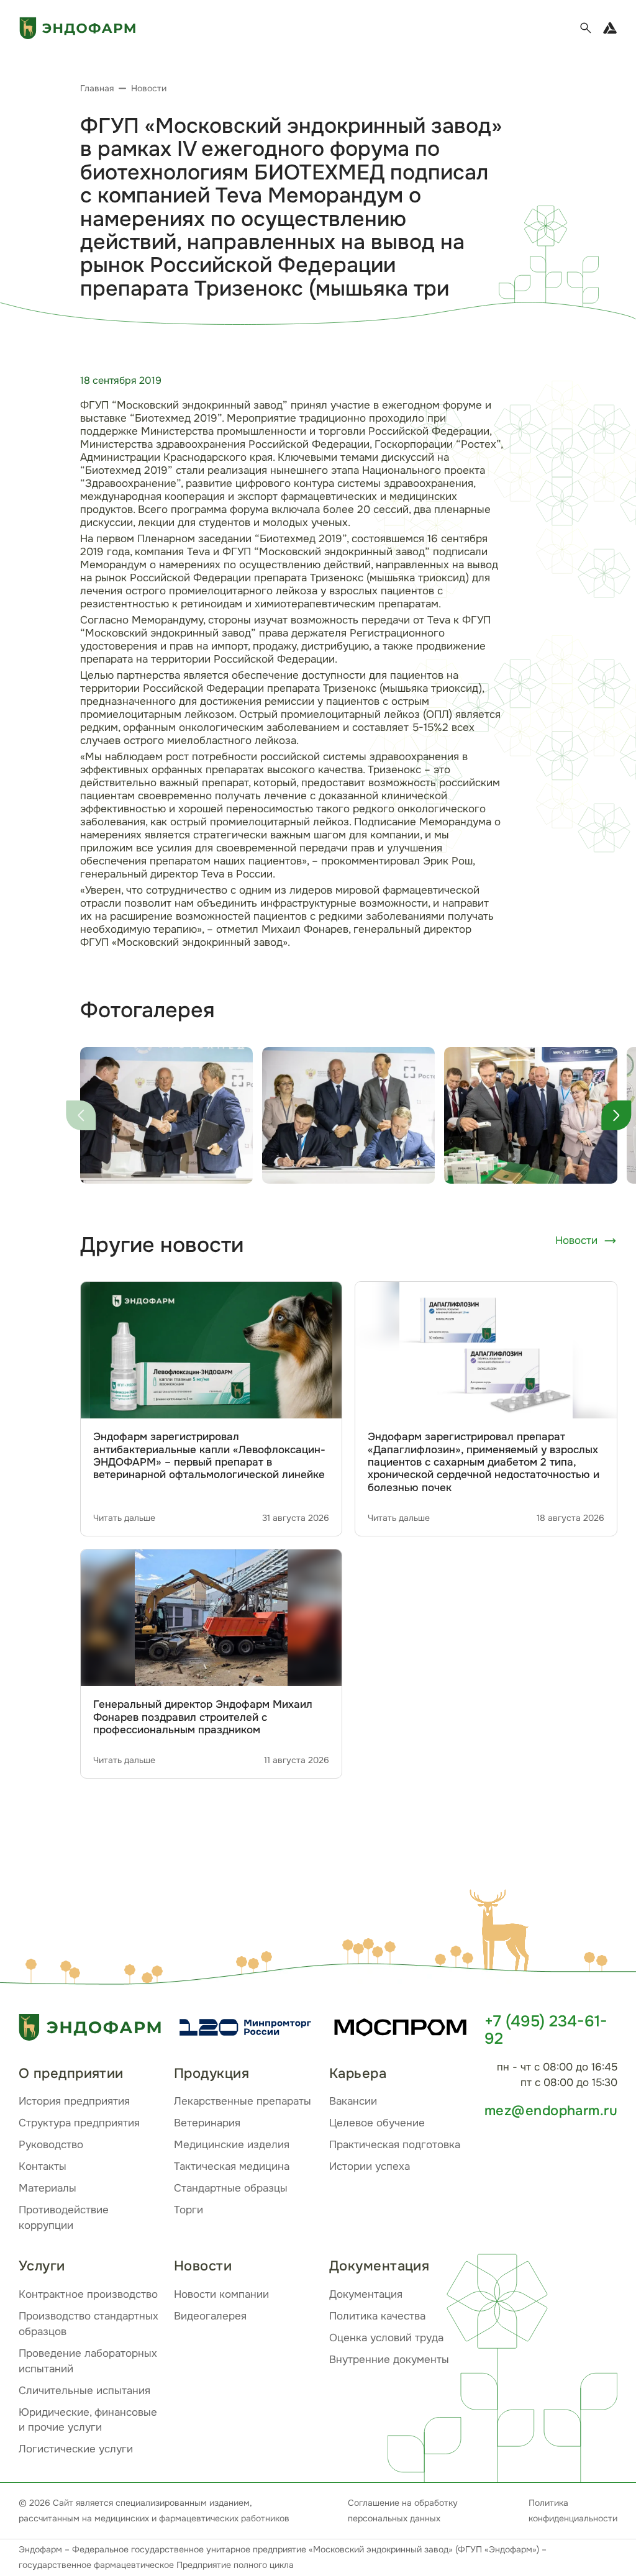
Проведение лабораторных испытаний (88, 2361)
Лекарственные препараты (243, 2101)
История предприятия (74, 2101)
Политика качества (377, 2316)
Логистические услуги (76, 2449)
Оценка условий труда (386, 2338)
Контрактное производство (88, 2294)
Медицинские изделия (232, 2145)
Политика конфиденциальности (573, 2510)
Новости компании (221, 2294)
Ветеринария (207, 2123)
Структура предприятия (79, 2123)
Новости (576, 1240)
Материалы (48, 2188)
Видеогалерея (210, 2316)
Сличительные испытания (84, 2391)
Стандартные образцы (231, 2188)
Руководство (51, 2145)
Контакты (43, 2166)
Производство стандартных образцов (89, 2324)
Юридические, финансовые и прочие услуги (88, 2420)
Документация (366, 2294)
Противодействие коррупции (64, 2218)
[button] (502, 1933)
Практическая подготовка (395, 2145)
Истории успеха (370, 2166)
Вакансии (353, 2101)
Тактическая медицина (232, 2166)
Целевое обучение (377, 2123)
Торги (189, 2210)
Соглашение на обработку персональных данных (403, 2510)
